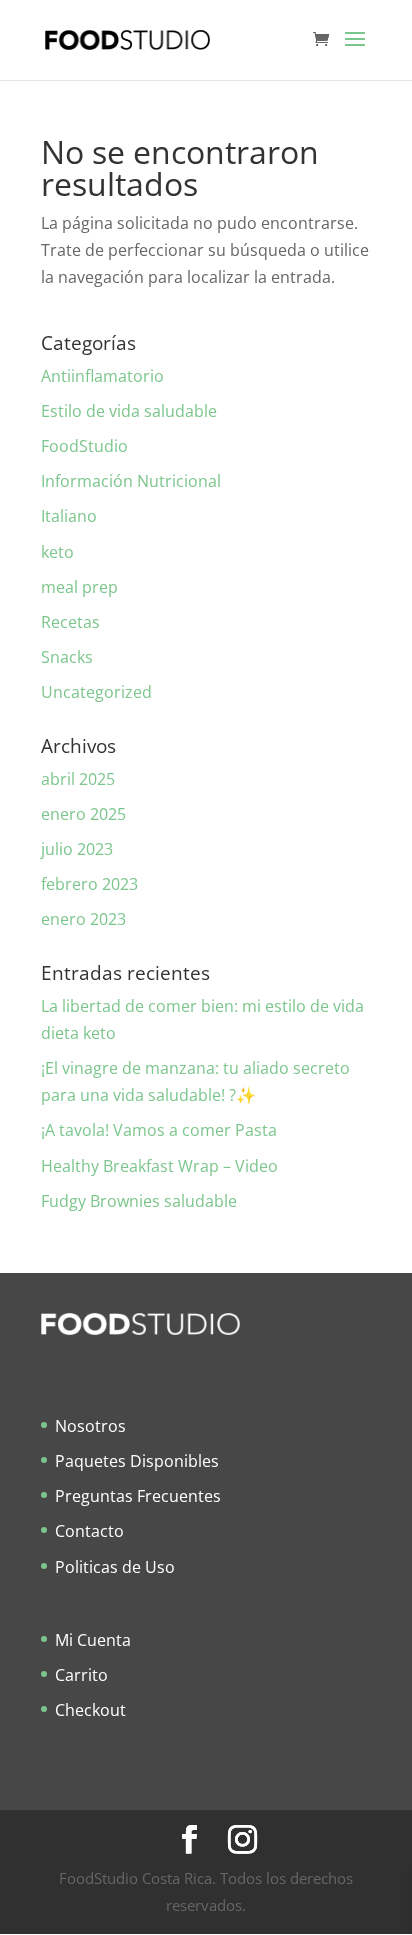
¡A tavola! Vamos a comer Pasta (159, 1130)
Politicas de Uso (115, 1567)
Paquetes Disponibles (137, 1461)
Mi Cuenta (93, 1640)
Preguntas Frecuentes (138, 1496)
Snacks (67, 657)
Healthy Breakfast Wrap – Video (159, 1166)
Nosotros (90, 1426)
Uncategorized (96, 692)
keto (57, 552)
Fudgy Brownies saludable (139, 1201)
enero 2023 (83, 919)
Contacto (89, 1531)
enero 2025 (83, 814)
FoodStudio (84, 446)
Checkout (90, 1710)
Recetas (70, 622)
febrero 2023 (89, 884)
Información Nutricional (131, 481)
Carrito (81, 1675)
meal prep (79, 587)
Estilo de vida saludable (129, 411)
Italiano (69, 516)
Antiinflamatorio (102, 376)
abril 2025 (78, 779)
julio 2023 (77, 849)
